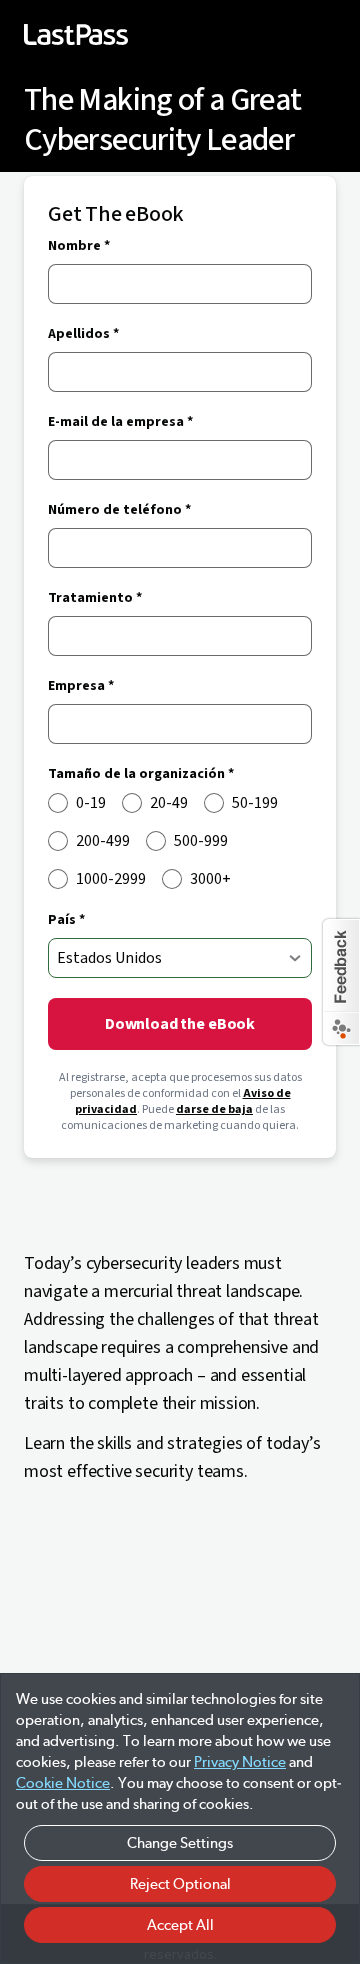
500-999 (201, 841)
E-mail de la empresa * (120, 422)
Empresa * (81, 686)
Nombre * (79, 246)
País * (66, 920)
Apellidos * (83, 334)
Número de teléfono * (119, 510)
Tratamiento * (95, 598)
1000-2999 (111, 879)
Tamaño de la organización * (141, 774)
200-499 (103, 841)
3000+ (210, 879)
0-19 (91, 803)
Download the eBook (180, 1024)
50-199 (255, 803)
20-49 (169, 803)
